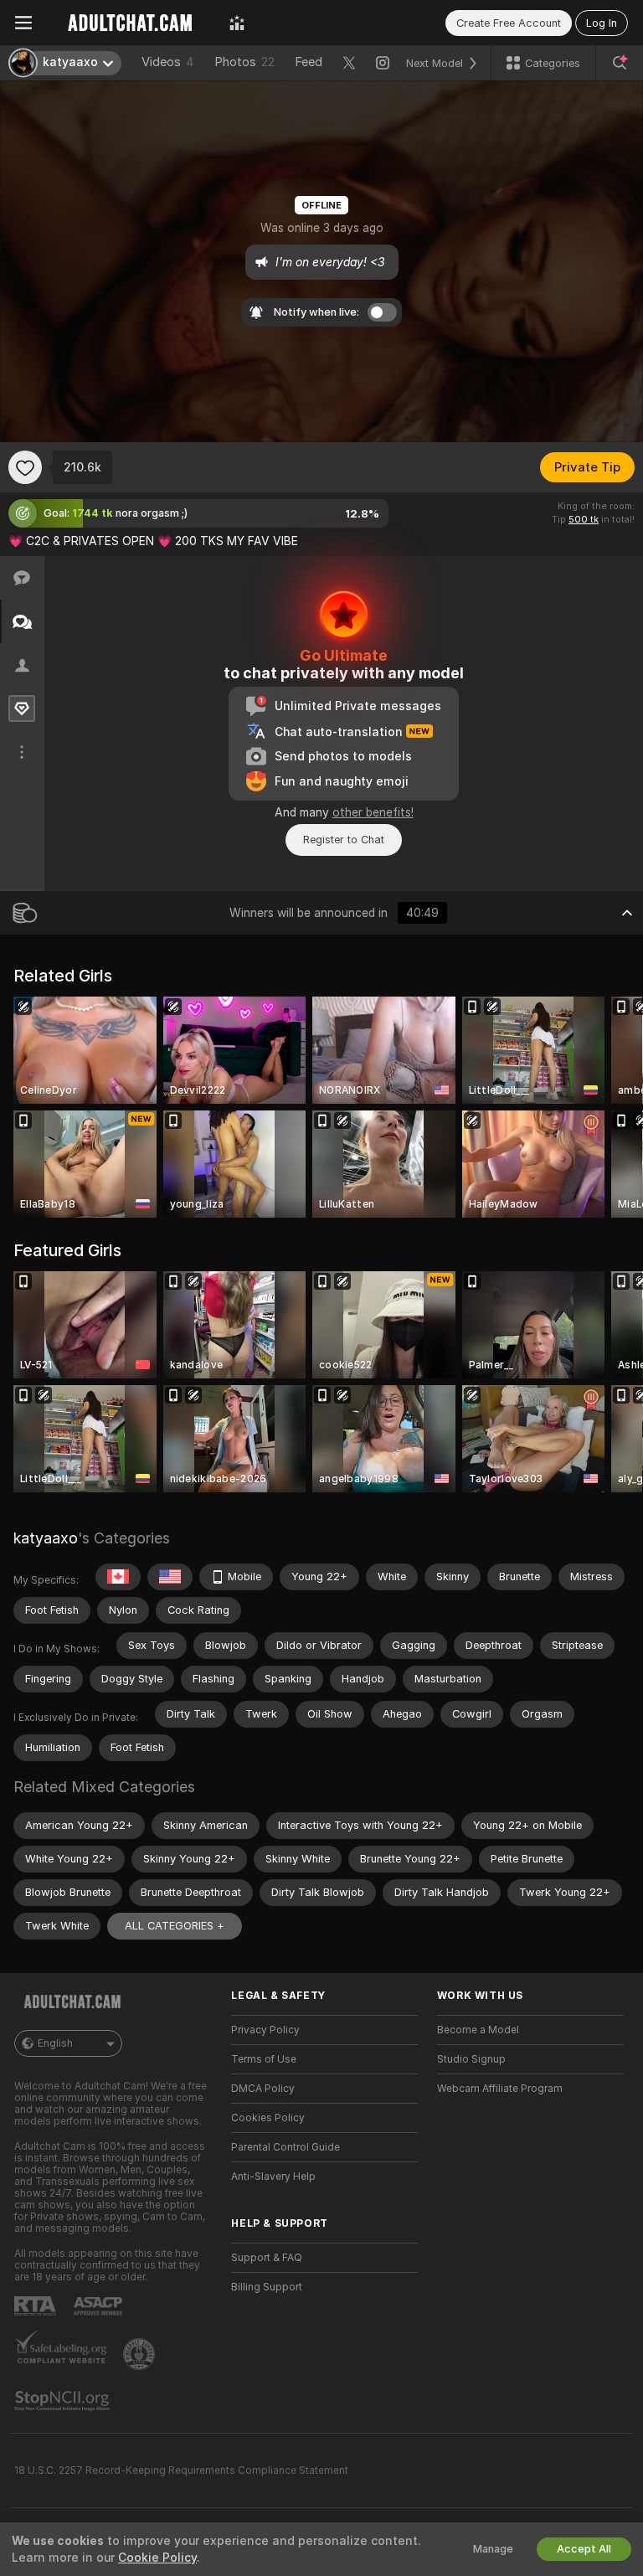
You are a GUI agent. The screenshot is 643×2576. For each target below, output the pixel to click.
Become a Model (478, 2030)
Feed (309, 62)
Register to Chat (344, 840)
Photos (244, 62)
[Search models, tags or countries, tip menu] (620, 63)
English (55, 2043)
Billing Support (267, 2287)
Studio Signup (471, 2059)
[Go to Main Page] (131, 23)
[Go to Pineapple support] (141, 2354)
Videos (168, 62)
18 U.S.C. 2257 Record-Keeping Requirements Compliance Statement (181, 2470)
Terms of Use (264, 2059)
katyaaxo (46, 1538)
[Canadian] (118, 1577)
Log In (602, 23)
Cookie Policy (157, 2558)
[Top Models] (237, 23)
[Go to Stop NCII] (64, 2401)
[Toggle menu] (23, 23)
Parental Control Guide (285, 2147)
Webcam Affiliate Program (500, 2089)
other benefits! (373, 812)
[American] (170, 1577)
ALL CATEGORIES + (175, 1926)
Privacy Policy (265, 2030)
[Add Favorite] (25, 467)
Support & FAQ (267, 2258)
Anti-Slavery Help (273, 2177)
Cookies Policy (268, 2118)
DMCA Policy (263, 2089)
